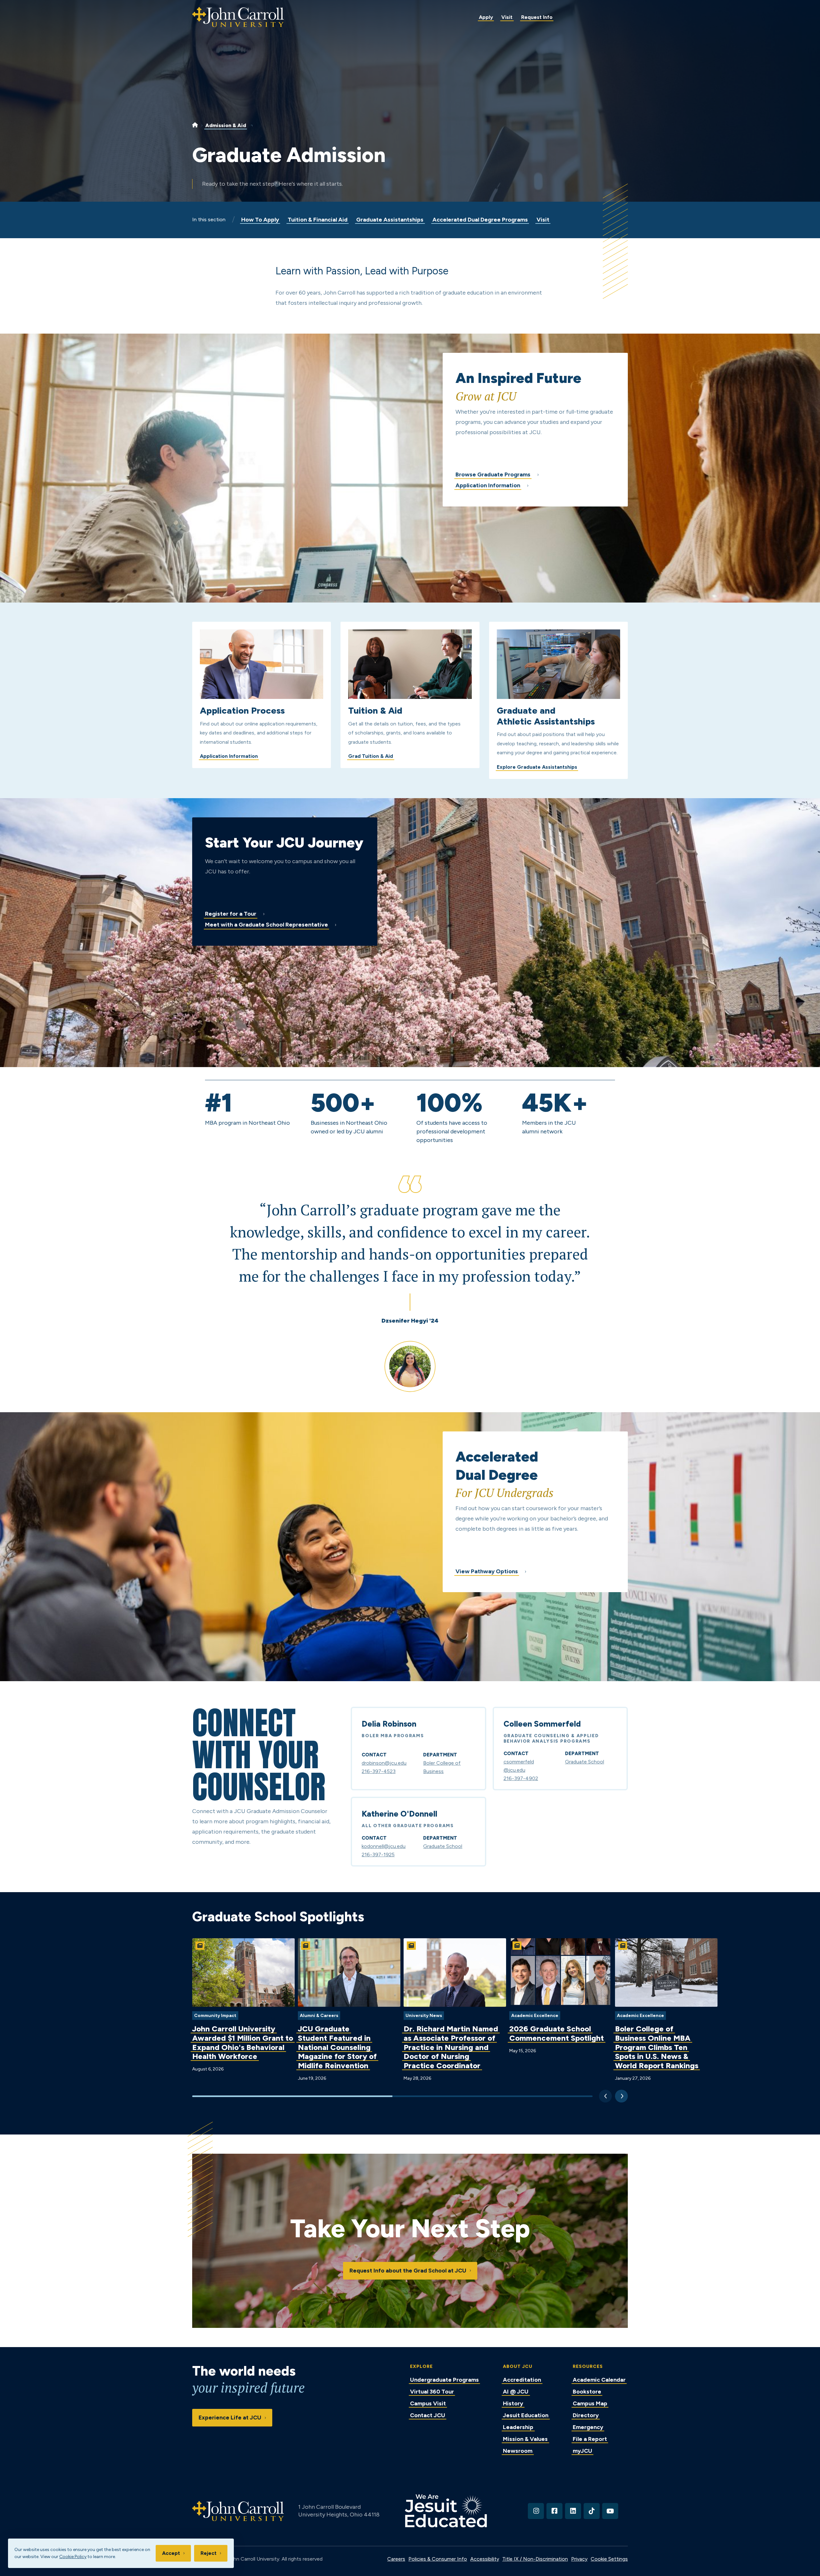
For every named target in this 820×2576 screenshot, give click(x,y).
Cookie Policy (73, 2557)
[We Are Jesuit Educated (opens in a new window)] (446, 2511)
